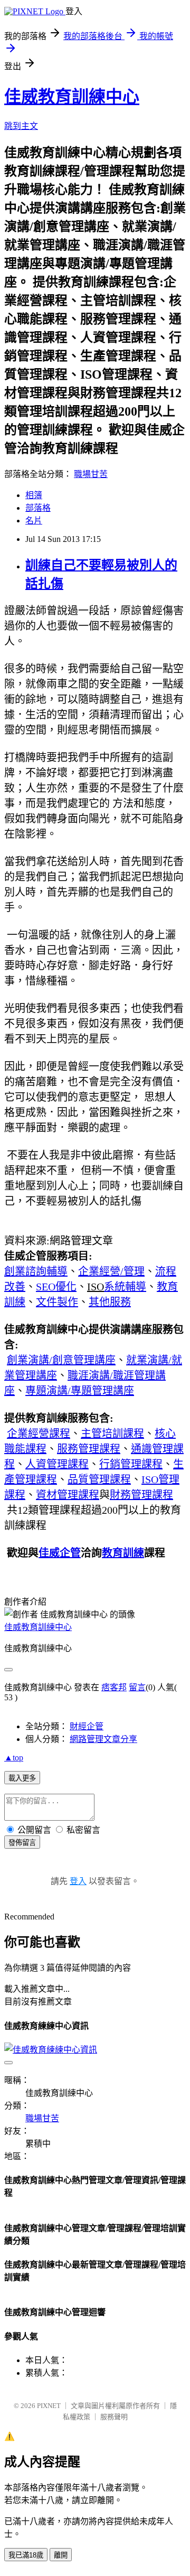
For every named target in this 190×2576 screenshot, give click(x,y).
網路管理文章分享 (103, 1739)
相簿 (34, 495)
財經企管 (87, 1726)
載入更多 (22, 1778)
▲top (14, 1758)
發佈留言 (22, 1843)
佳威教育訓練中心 (72, 97)
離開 (61, 2555)
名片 (34, 521)
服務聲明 (114, 2417)
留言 (137, 1687)
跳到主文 (21, 126)
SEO (56, 1287)
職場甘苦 (91, 474)
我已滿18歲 (26, 2555)
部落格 (38, 508)
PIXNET (49, 2406)
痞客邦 (114, 1687)
